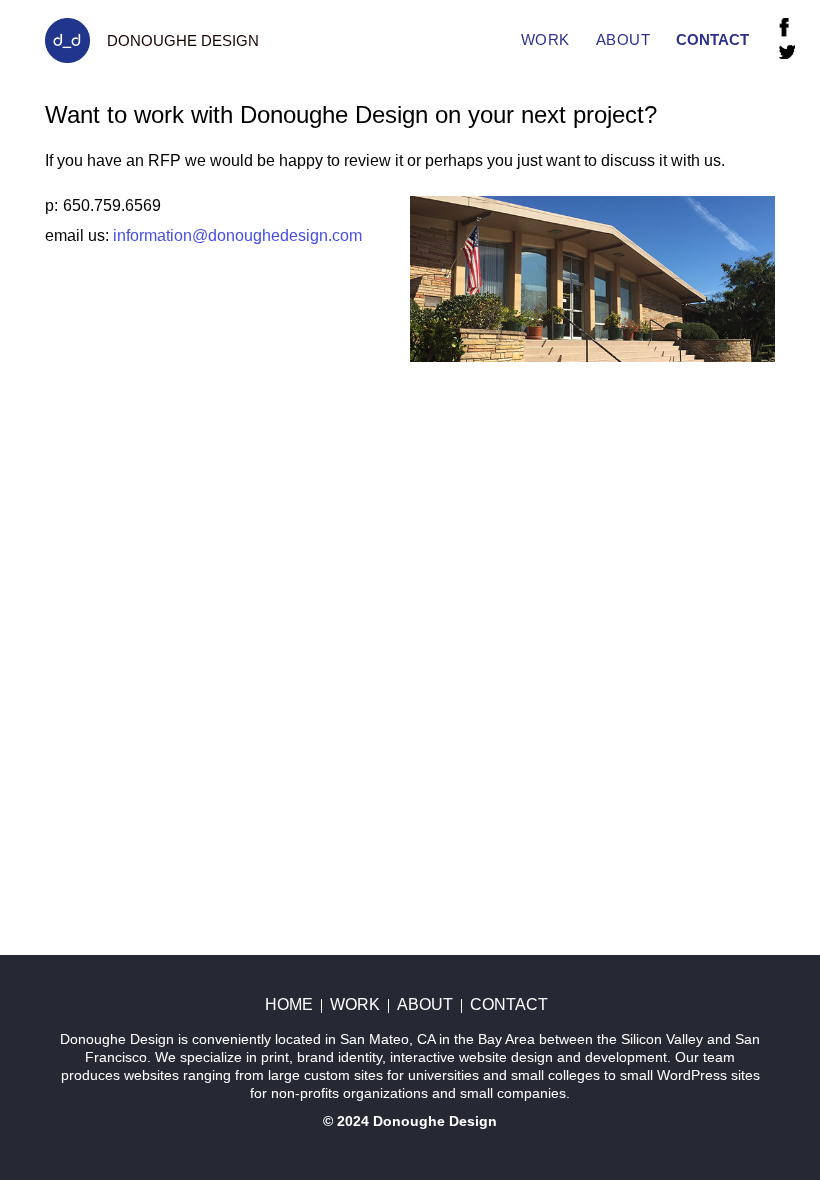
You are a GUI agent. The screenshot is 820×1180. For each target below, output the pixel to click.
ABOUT (623, 39)
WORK (545, 39)
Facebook (784, 27)
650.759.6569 (112, 205)
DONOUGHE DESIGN (183, 40)
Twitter (787, 52)
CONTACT (712, 39)
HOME (289, 1004)
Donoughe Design (435, 1121)
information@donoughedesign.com (237, 235)
